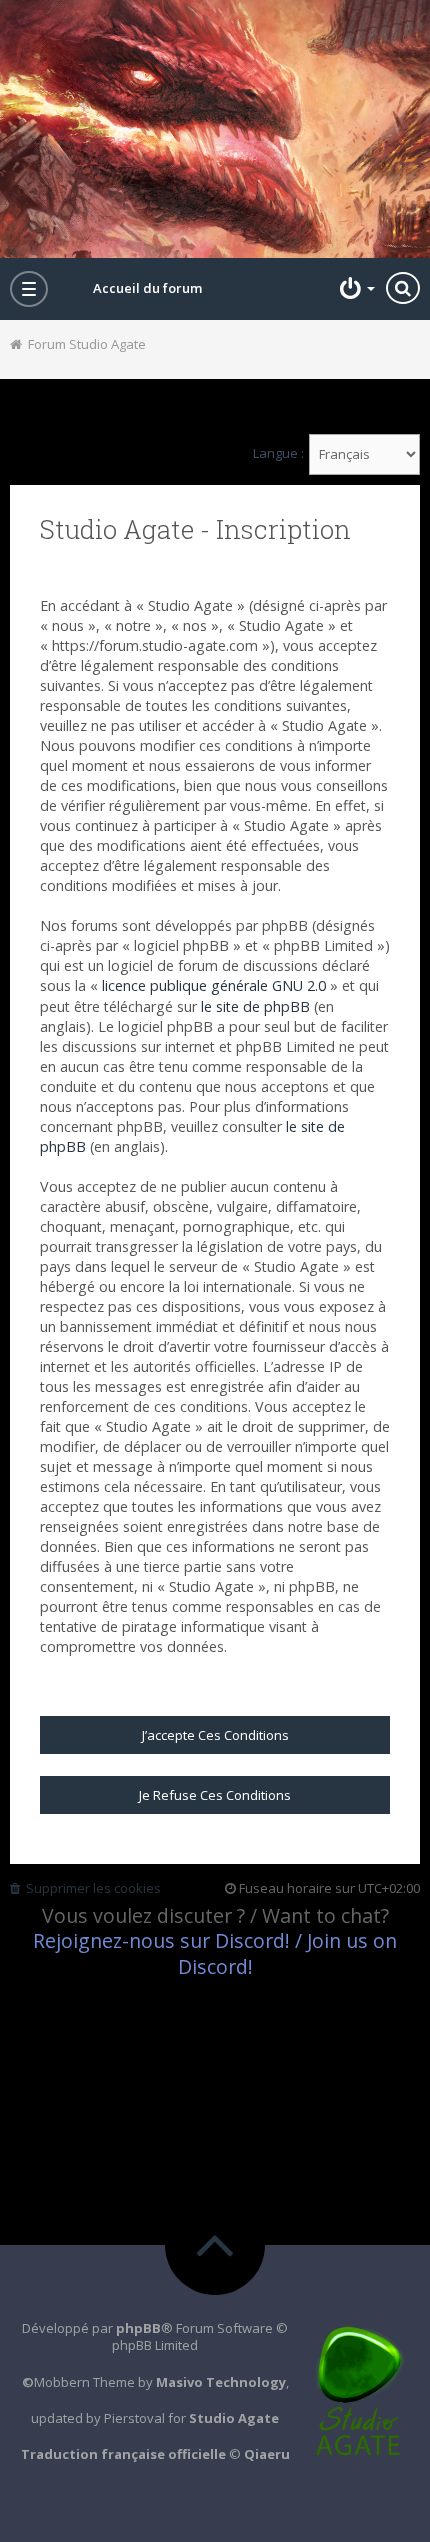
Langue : (278, 453)
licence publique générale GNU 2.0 (214, 985)
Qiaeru (267, 2454)
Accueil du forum (147, 288)
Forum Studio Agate (84, 344)
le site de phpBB (255, 1006)
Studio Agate (234, 2418)
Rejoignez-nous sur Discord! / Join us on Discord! (215, 1953)
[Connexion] (355, 288)
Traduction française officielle (123, 2454)
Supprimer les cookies (90, 1888)
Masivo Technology (221, 2382)
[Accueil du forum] (215, 129)
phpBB (138, 2328)
